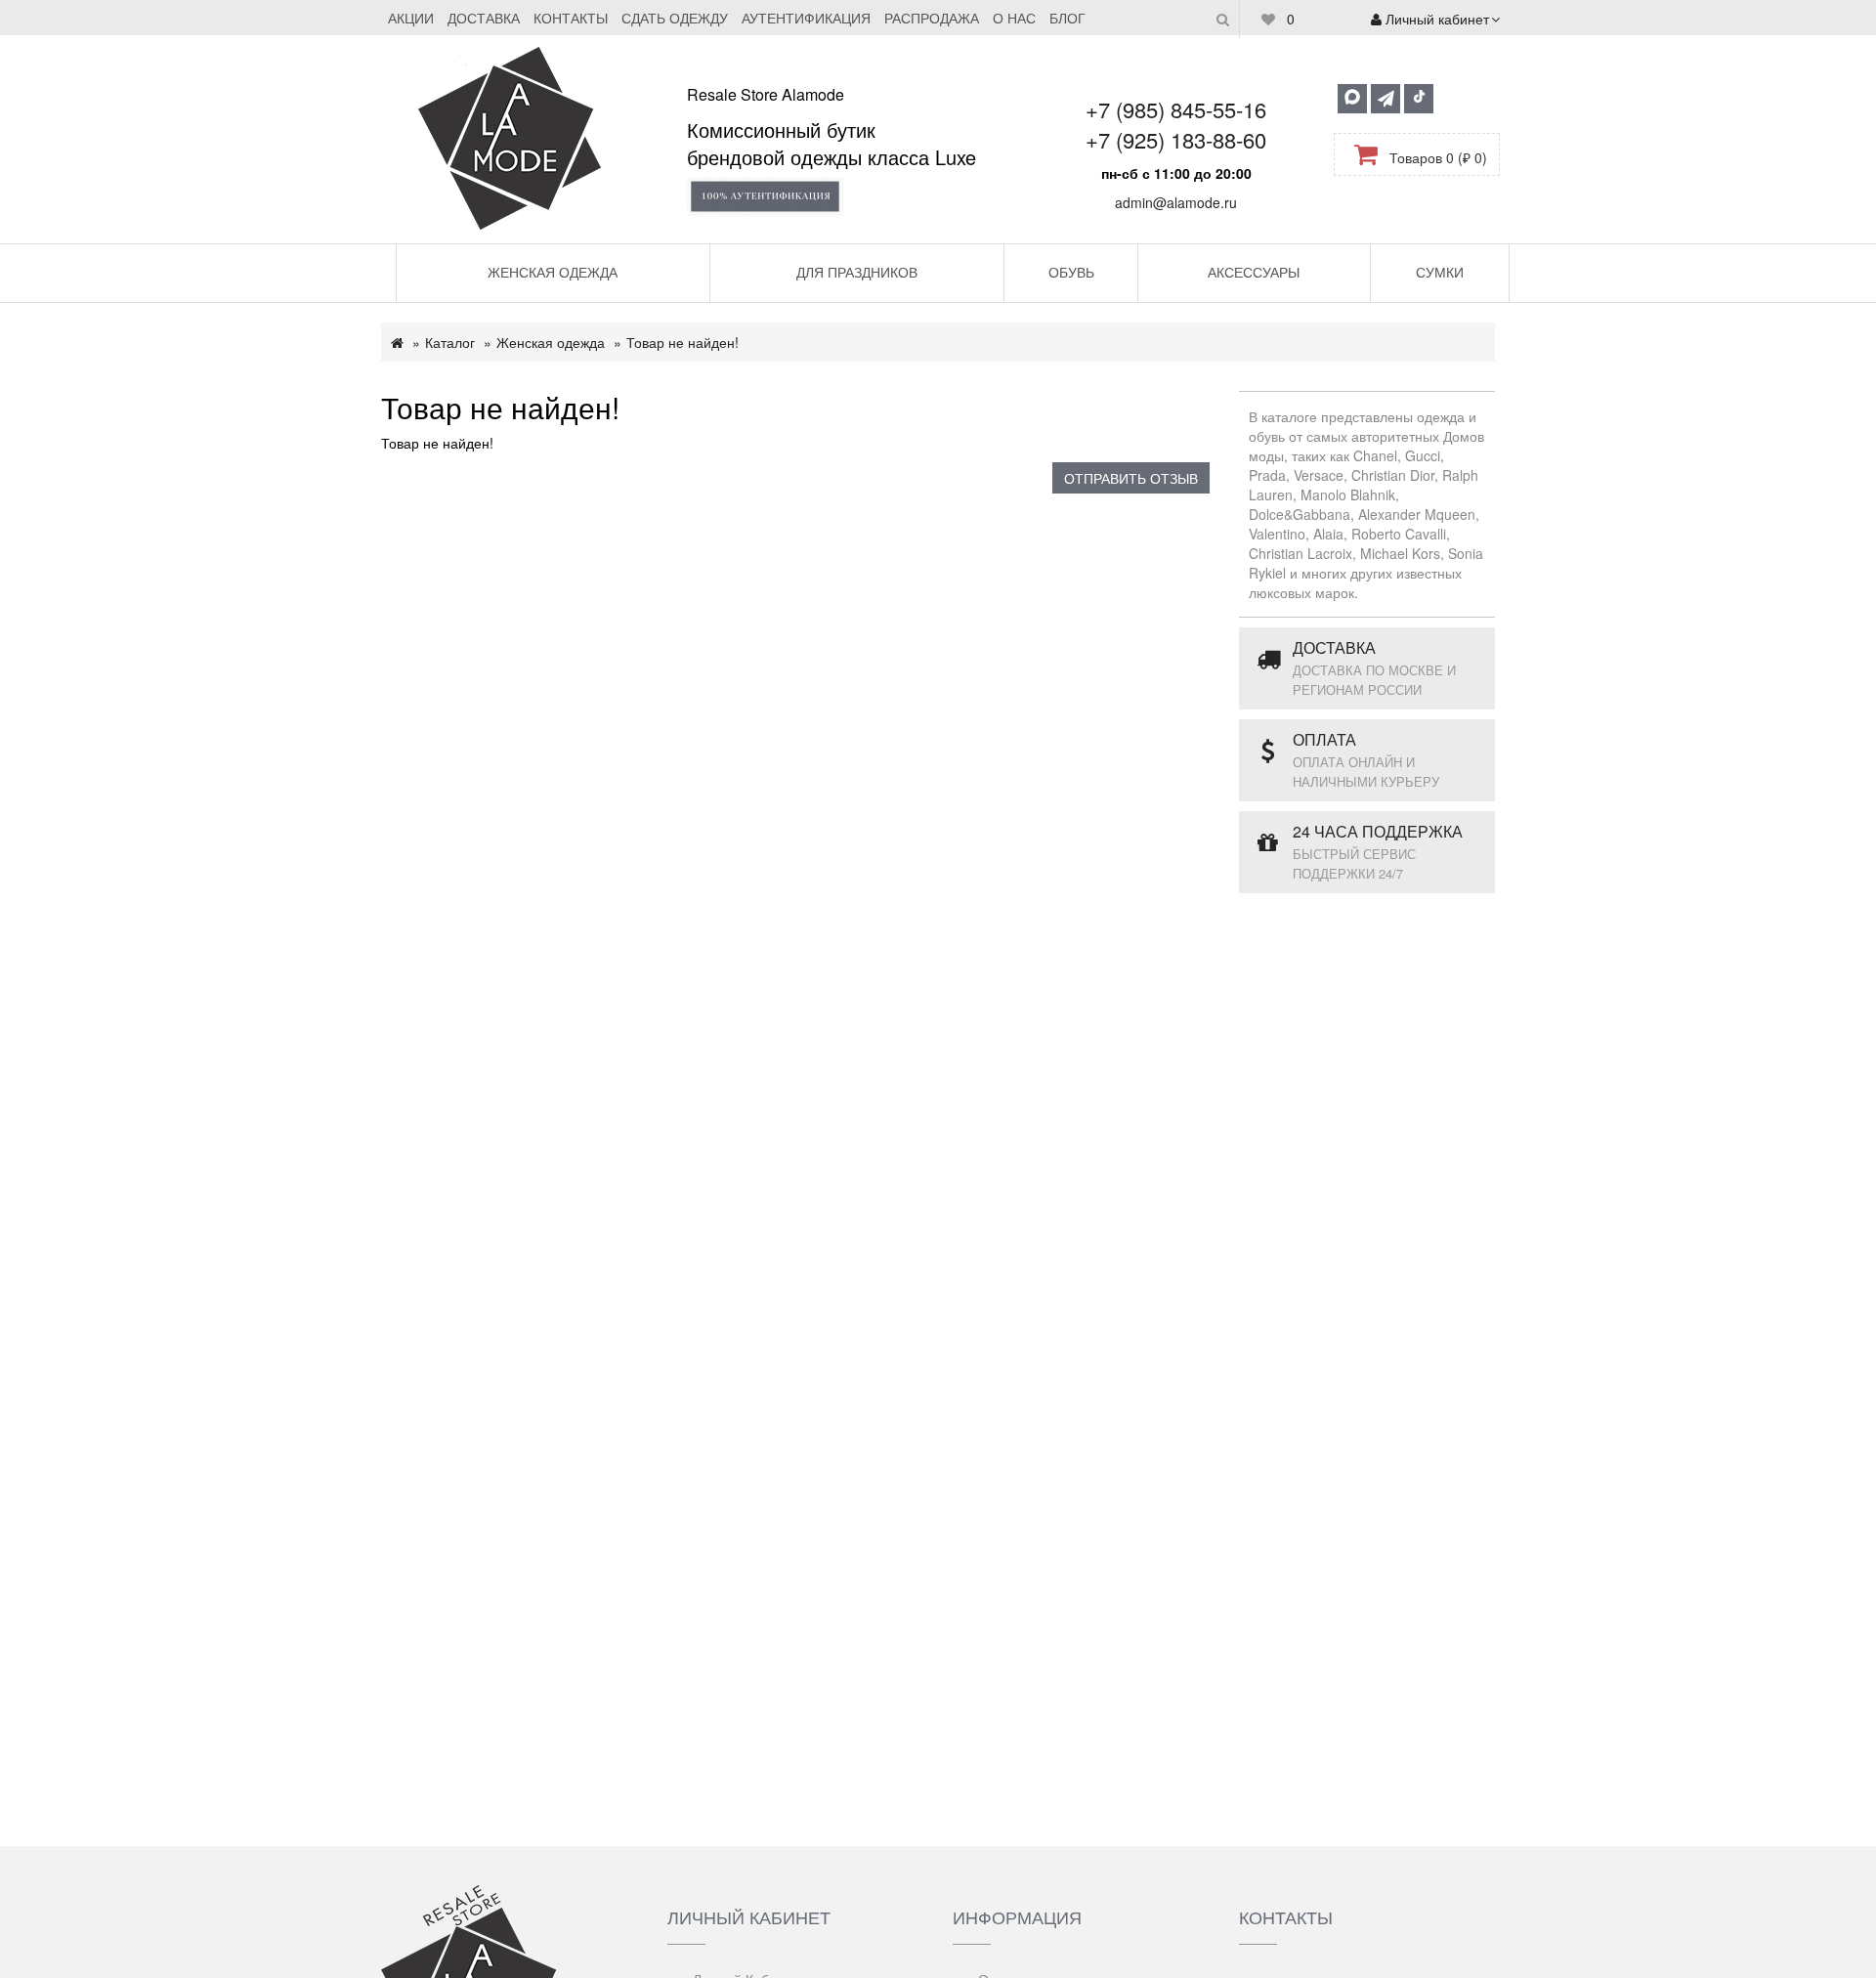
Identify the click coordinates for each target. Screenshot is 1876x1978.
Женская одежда (553, 272)
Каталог (450, 342)
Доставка (484, 18)
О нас (1014, 18)
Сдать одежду (675, 18)
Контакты (571, 18)
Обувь (1071, 272)
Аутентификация (806, 18)
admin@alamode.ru (1176, 202)
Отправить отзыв (1131, 478)
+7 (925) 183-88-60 (1176, 139)
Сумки (1440, 272)
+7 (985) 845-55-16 (1176, 109)
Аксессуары (1254, 272)
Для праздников (857, 272)
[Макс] (1352, 99)
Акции (411, 18)
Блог (1067, 18)
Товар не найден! (682, 342)
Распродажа (932, 18)
